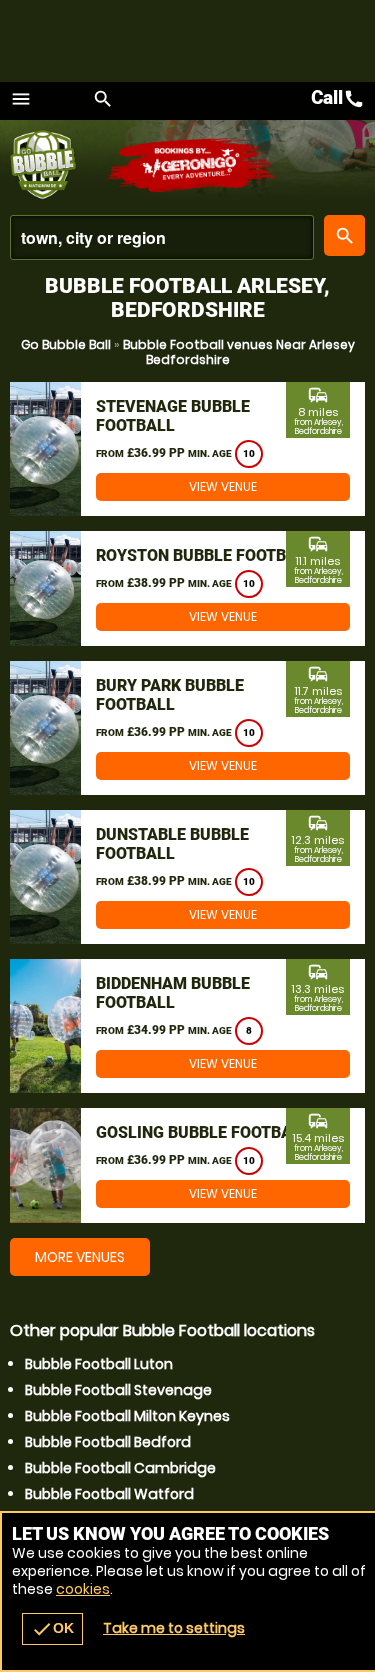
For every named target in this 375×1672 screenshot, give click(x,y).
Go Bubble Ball (66, 344)
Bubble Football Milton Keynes (127, 1416)
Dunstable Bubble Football (172, 844)
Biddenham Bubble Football (173, 993)
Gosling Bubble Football (203, 1132)
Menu (21, 99)
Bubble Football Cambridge (120, 1468)
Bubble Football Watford (109, 1494)
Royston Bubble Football (205, 555)
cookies (83, 1589)
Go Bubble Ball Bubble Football (57, 165)
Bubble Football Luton (99, 1364)
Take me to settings (174, 1628)
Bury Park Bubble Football (170, 695)
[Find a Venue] (162, 237)
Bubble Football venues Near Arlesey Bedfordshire (239, 352)
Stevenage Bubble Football (173, 416)
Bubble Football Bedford (108, 1442)
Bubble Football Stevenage (118, 1390)
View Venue (223, 486)
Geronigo (192, 165)
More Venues (80, 1257)
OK (52, 1629)
